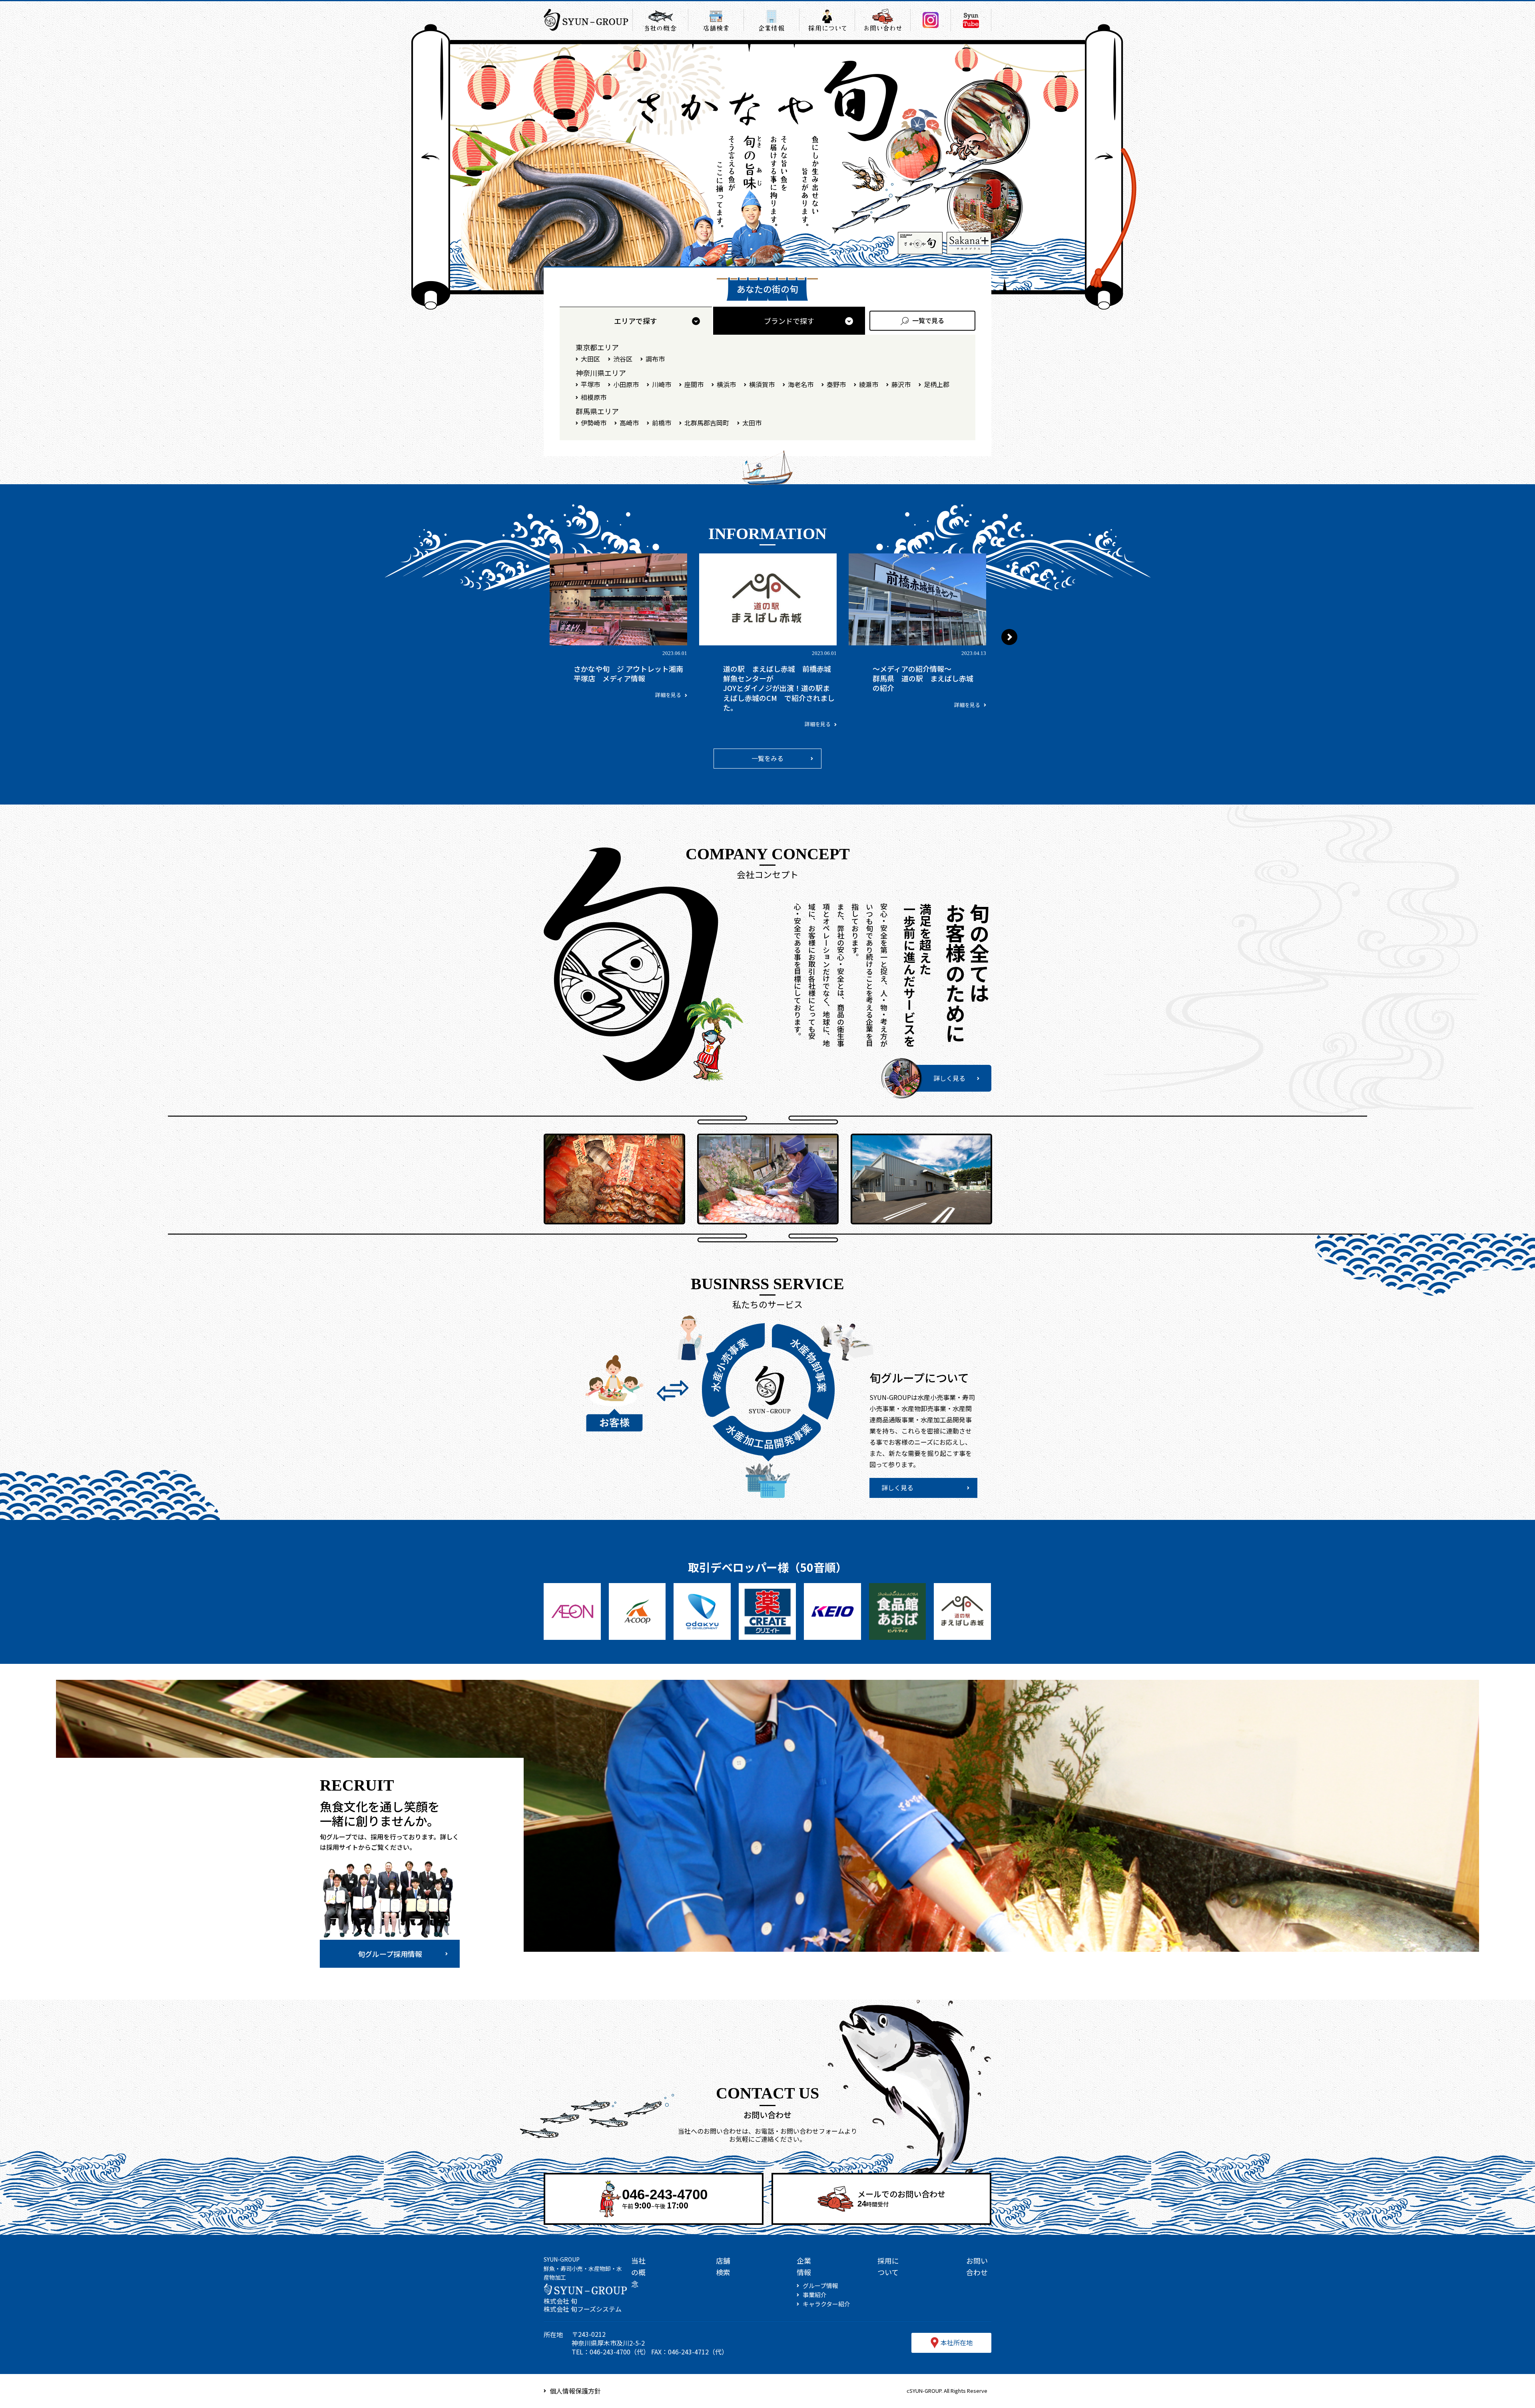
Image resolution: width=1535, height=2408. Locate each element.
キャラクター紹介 (826, 2304)
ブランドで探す (789, 321)
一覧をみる (767, 758)
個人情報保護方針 (575, 2391)
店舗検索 (723, 2266)
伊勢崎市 (594, 423)
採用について (888, 2266)
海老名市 (801, 384)
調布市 (655, 359)
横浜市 (726, 384)
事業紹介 (815, 2295)
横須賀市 (762, 384)
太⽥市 (752, 423)
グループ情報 (820, 2286)
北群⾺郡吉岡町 (707, 423)
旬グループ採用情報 (390, 1954)
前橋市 (662, 423)
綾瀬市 (869, 384)
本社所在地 (957, 2342)
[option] (628, 631)
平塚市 (590, 384)
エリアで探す (636, 321)
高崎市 (629, 423)
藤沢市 (901, 384)
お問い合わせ (977, 2266)
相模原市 (594, 397)
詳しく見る (949, 1078)
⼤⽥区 (590, 359)
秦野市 (836, 384)
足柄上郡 (937, 384)
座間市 (694, 384)
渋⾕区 (623, 359)
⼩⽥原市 (626, 384)
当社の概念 (638, 2272)
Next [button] (1009, 637)
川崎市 (662, 384)
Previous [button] (526, 637)
